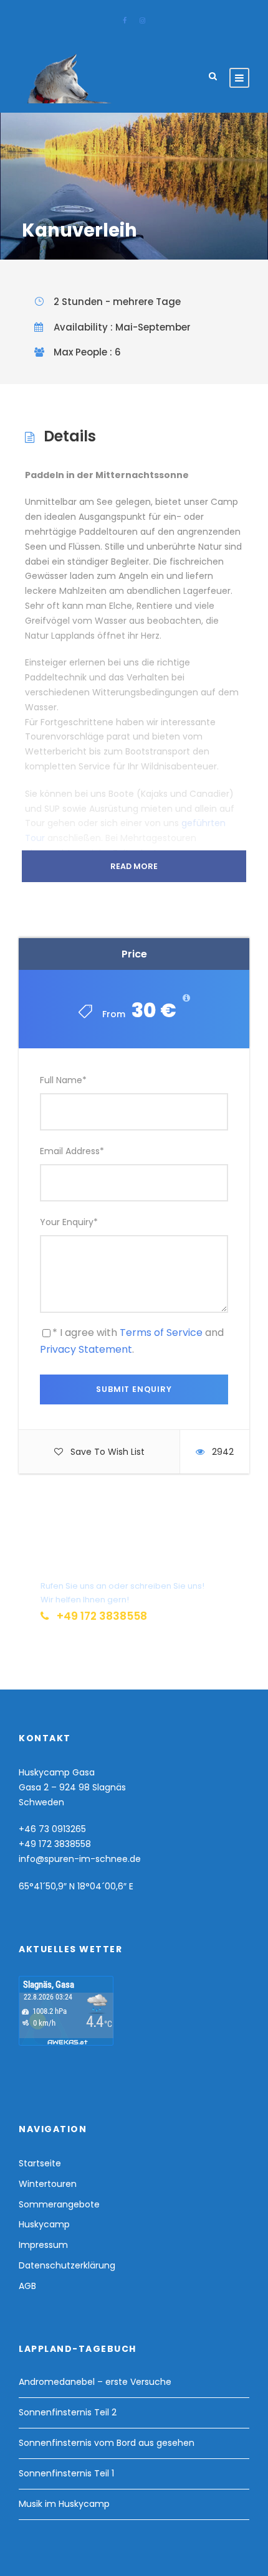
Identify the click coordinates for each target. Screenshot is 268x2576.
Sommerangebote (59, 2204)
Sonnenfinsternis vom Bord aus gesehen (107, 2443)
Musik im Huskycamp (64, 2504)
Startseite (40, 2163)
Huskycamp (44, 2224)
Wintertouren (48, 2184)
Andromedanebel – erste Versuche (95, 2382)
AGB (27, 2286)
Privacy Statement (86, 1349)
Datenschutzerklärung (67, 2265)
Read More (134, 866)
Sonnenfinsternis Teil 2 (68, 2412)
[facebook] (125, 21)
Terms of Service (161, 1333)
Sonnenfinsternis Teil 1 (66, 2473)
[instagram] (142, 21)
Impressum (43, 2245)
